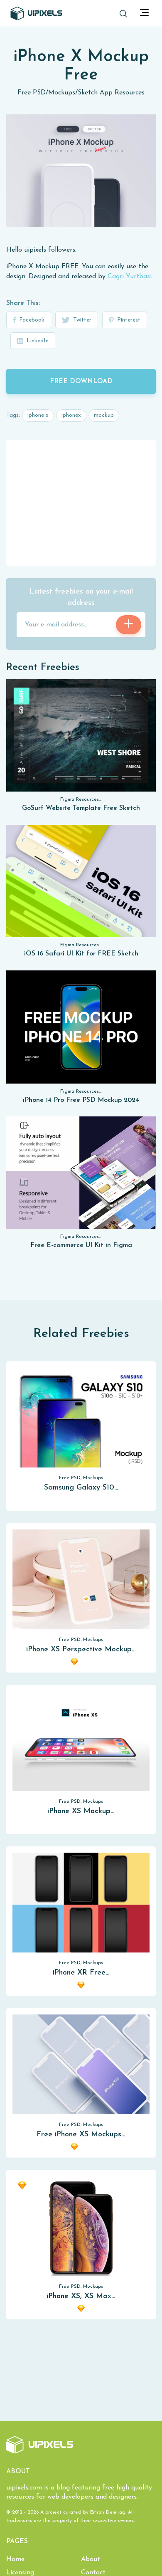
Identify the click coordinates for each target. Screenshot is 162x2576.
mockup (104, 415)
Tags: (13, 415)
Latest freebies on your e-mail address (81, 598)
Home (15, 2559)
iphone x (38, 415)
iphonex (71, 415)
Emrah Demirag (108, 2512)
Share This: (23, 303)
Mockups (62, 93)
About (91, 2559)
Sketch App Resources (111, 93)
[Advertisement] (81, 502)
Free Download (81, 381)
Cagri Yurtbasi (130, 277)
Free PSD (32, 93)
